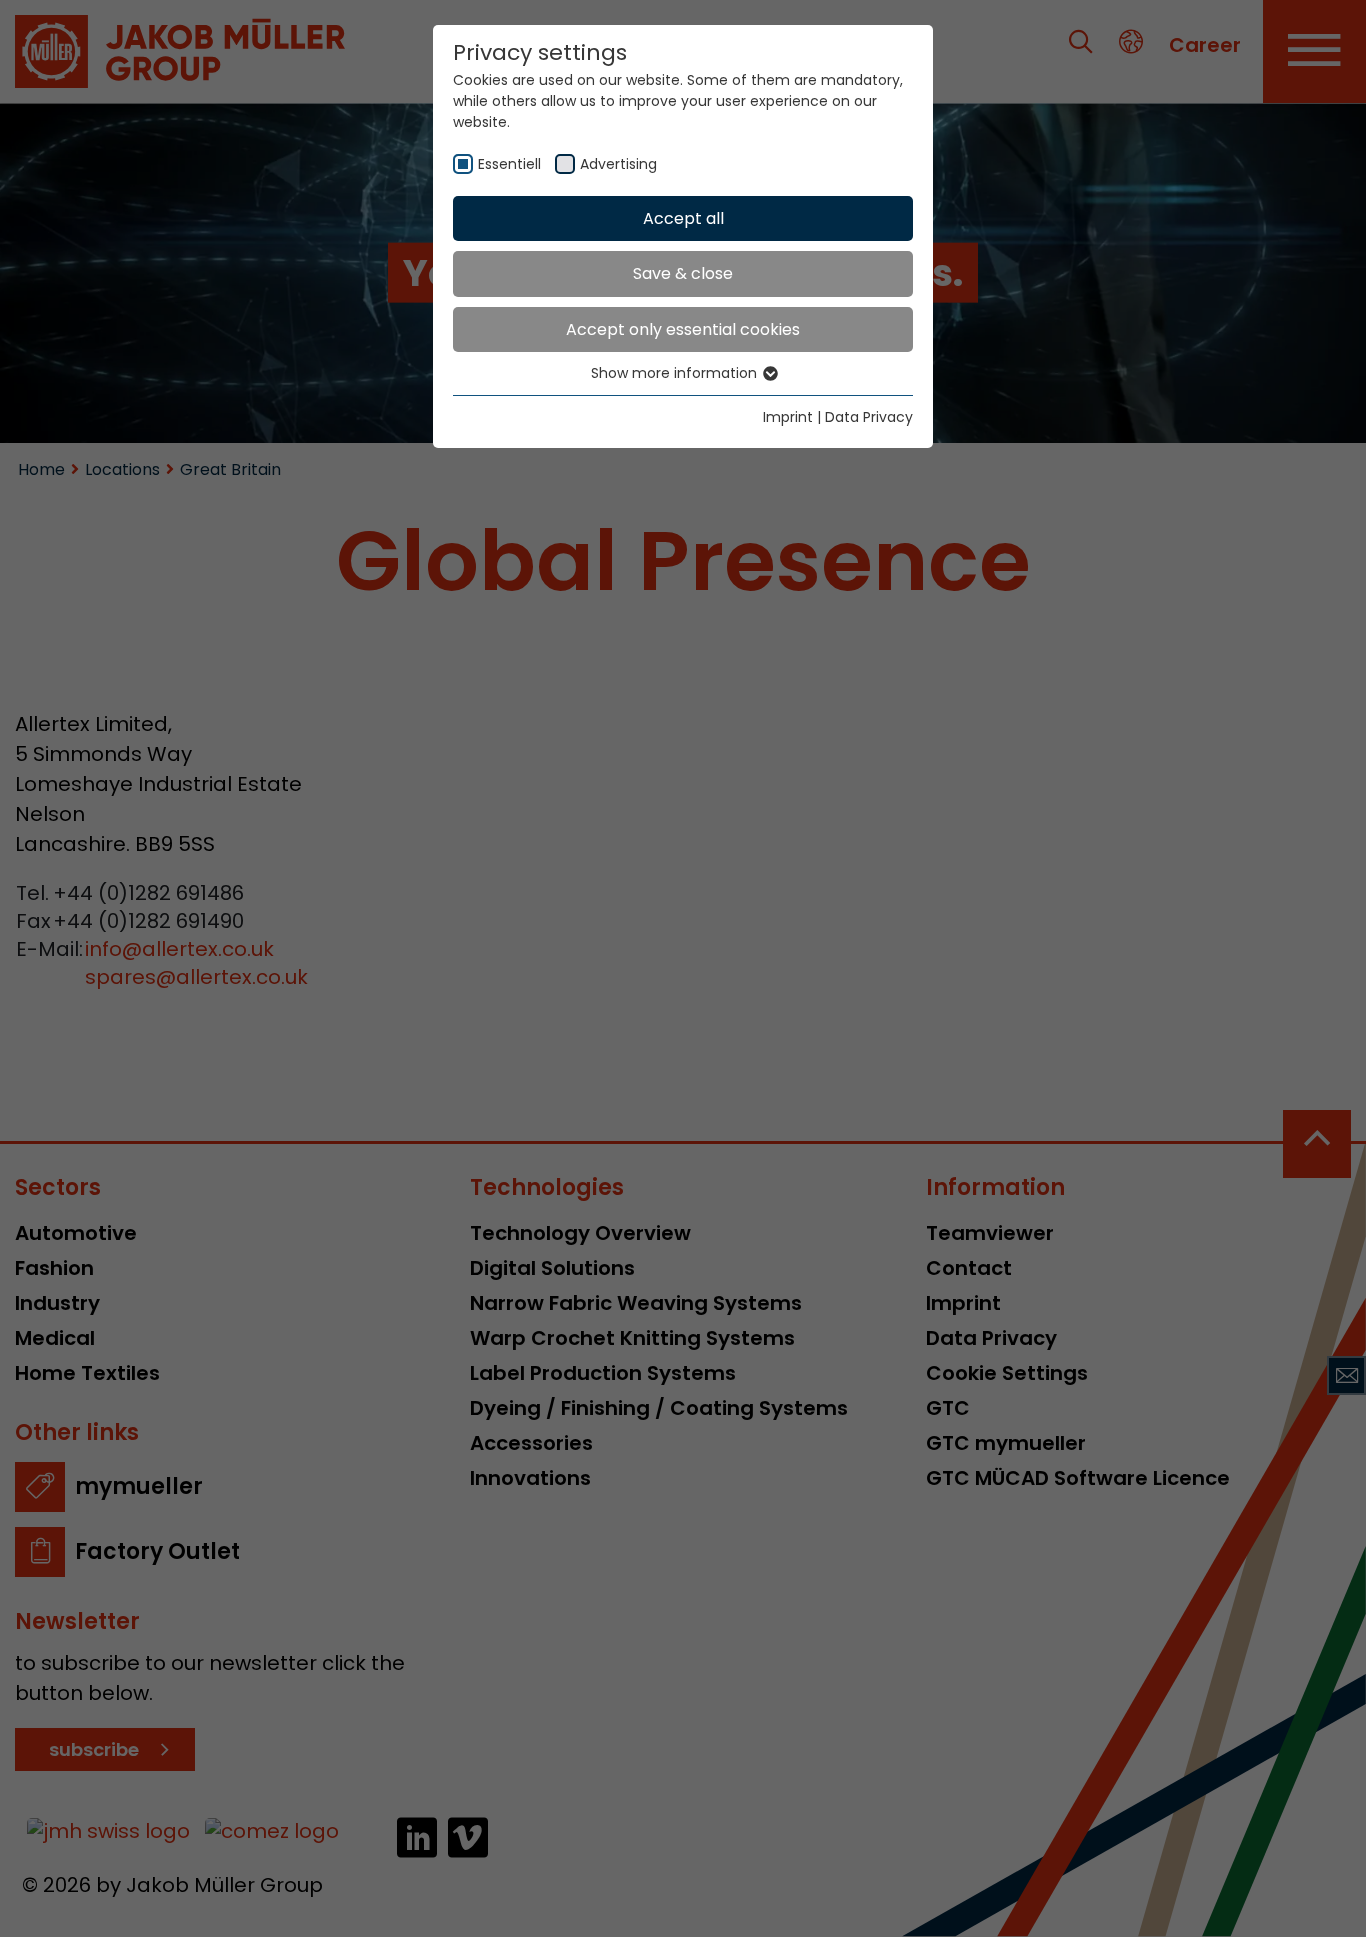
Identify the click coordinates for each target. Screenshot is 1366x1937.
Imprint (788, 417)
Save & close (683, 273)
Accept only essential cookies (683, 329)
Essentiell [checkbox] (509, 164)
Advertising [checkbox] (618, 164)
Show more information (676, 373)
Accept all (683, 218)
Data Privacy (869, 417)
